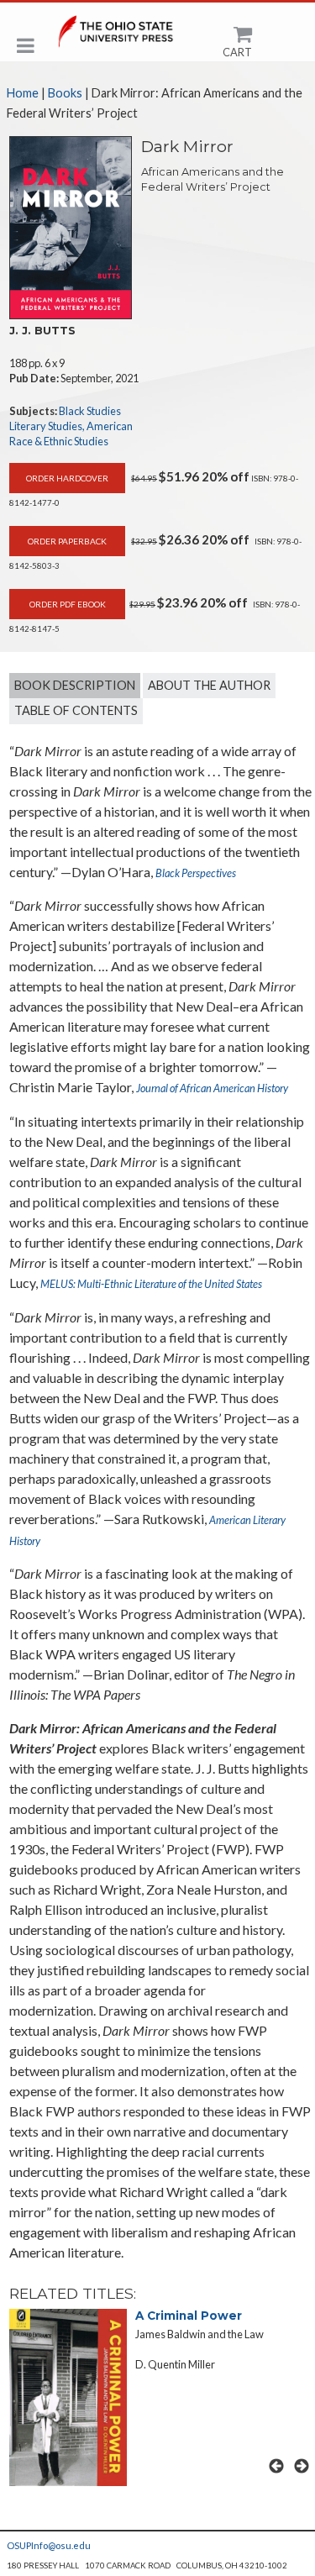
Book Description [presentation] (75, 685)
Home (23, 93)
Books (65, 93)
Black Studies (90, 411)
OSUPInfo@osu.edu (49, 2545)
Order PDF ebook (68, 604)
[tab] (75, 686)
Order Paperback (67, 541)
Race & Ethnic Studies (59, 441)
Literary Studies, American (71, 426)
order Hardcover (67, 478)
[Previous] (276, 2466)
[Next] (301, 2466)
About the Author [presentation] (209, 685)
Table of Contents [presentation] (76, 710)
